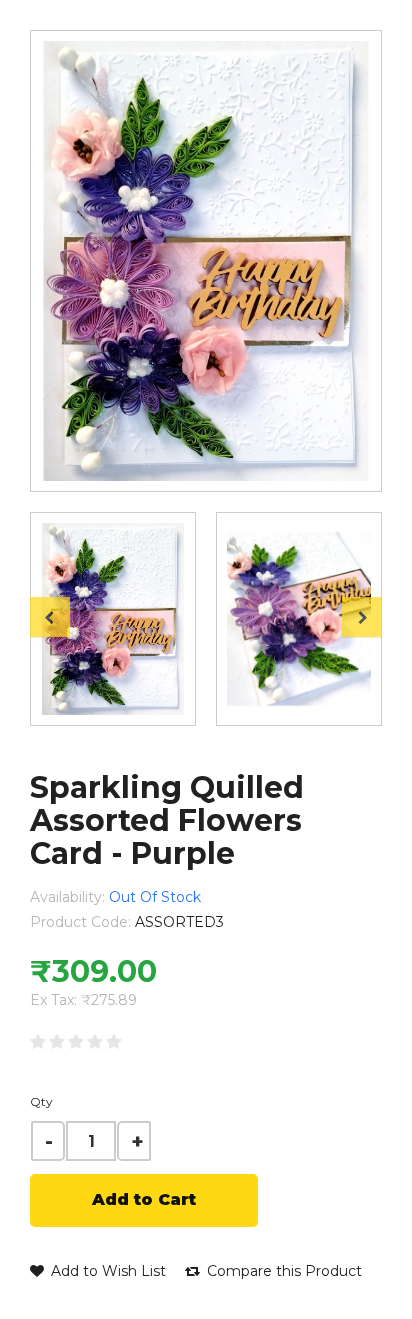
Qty (41, 1101)
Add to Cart (144, 1199)
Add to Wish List (106, 1271)
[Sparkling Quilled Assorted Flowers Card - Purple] (113, 619)
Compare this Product (282, 1271)
